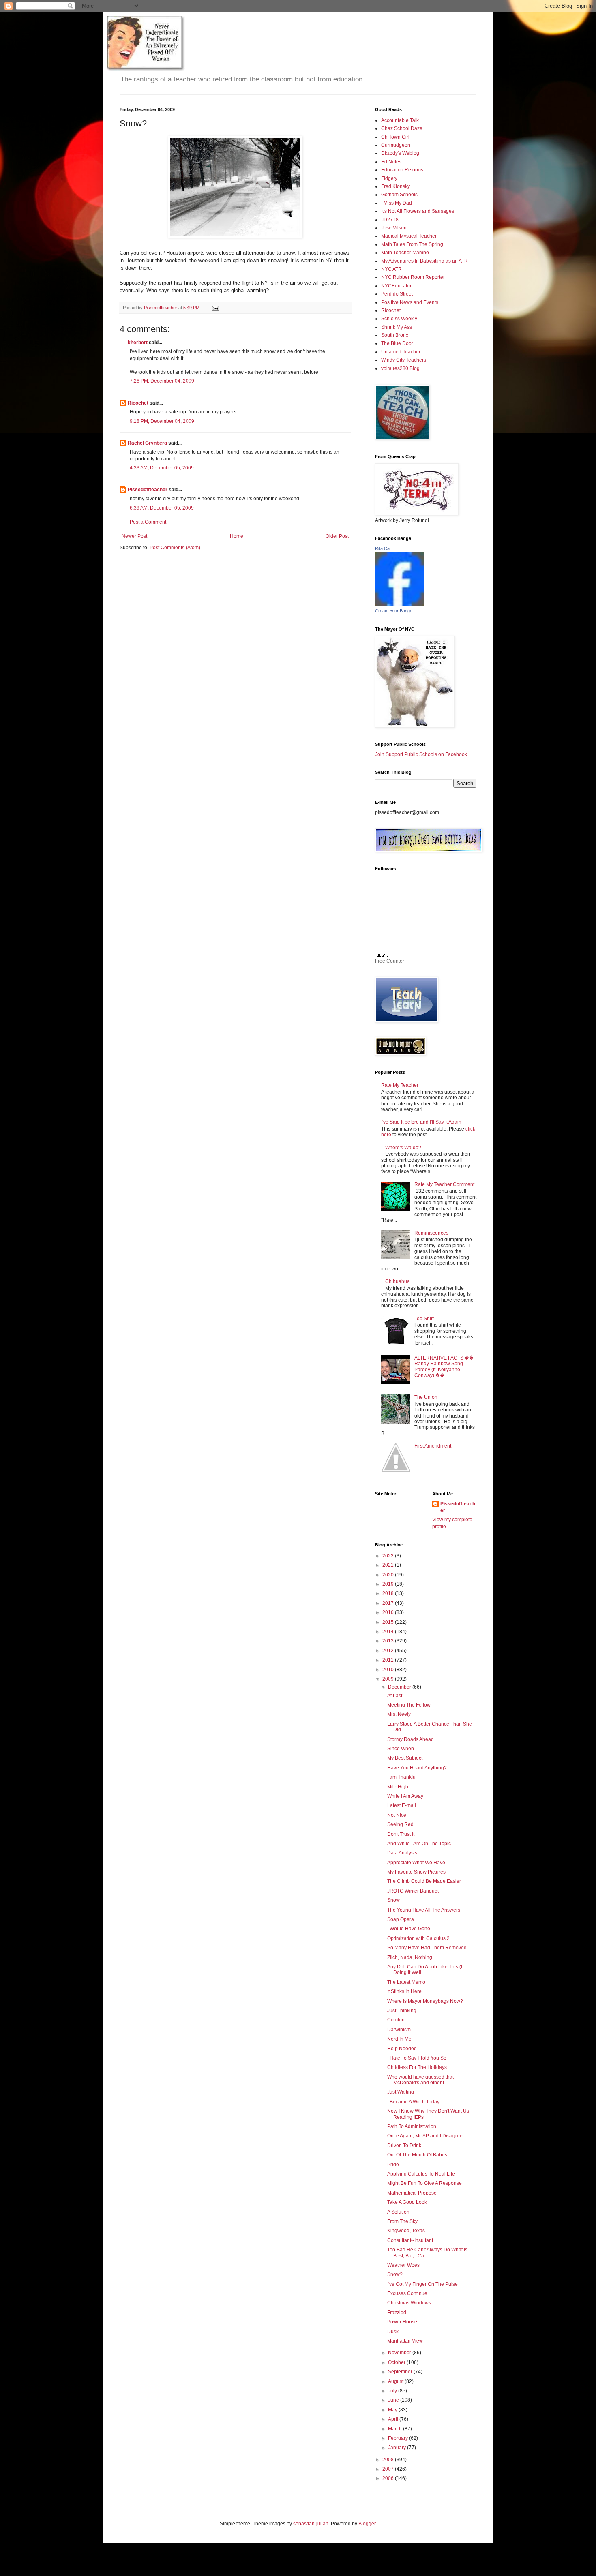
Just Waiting (401, 2092)
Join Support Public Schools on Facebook (421, 754)
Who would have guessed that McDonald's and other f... (420, 2080)
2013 (389, 1641)
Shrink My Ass (397, 327)
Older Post (337, 536)
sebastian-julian (311, 2524)
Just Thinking (402, 2011)
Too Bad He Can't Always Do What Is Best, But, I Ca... (427, 2253)
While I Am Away (405, 1796)
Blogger (367, 2524)
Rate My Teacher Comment (444, 1184)
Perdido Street (397, 294)
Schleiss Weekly (399, 319)
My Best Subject (405, 1758)
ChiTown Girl (395, 137)
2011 (389, 1660)
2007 (389, 2469)
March (396, 2429)
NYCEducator (396, 286)
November (400, 2353)
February (399, 2438)
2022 (389, 1556)
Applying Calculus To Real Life (421, 2174)
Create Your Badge (394, 611)
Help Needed (402, 2049)
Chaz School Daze (402, 128)
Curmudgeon (396, 145)
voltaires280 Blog (400, 368)
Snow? (395, 2274)
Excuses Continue (407, 2293)
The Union (426, 1397)
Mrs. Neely (399, 1714)
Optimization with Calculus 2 (418, 1938)
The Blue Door (397, 343)
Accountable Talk (400, 120)
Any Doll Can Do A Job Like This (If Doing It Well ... (425, 1970)
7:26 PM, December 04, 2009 (162, 381)
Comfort (396, 2020)
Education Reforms (402, 170)
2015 (389, 1622)
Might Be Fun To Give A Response (424, 2183)
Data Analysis (402, 1853)
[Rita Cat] (399, 604)
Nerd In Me (399, 2039)
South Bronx (395, 335)
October (397, 2362)
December (400, 1687)
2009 (389, 1679)
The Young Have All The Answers (424, 1910)
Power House (402, 2322)
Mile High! (398, 1787)
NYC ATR (391, 269)
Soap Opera (401, 1919)
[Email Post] (215, 308)
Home (237, 536)
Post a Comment (148, 522)
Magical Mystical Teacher (409, 236)
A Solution (398, 2212)
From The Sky (402, 2221)
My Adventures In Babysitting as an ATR (424, 261)
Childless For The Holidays (417, 2067)
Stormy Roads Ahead (411, 1739)
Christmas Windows (409, 2303)
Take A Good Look (407, 2202)
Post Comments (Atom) (175, 548)
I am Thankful (402, 1777)
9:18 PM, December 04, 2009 (162, 421)
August (396, 2381)
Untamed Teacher (401, 352)
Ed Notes (391, 162)
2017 (389, 1603)
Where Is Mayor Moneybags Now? (425, 2001)
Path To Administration (412, 2126)
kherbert (138, 343)
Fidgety (389, 178)
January (398, 2448)
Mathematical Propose (412, 2193)
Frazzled (397, 2313)
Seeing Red (400, 1824)
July (393, 2391)
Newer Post (134, 536)
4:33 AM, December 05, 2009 (162, 468)
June (394, 2400)
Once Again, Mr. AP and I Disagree (425, 2136)
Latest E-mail (402, 1805)
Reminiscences (431, 1233)
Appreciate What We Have (416, 1863)
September (401, 2372)
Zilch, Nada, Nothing (410, 1957)
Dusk (393, 2332)
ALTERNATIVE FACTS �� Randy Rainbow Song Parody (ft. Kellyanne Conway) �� (444, 1367)
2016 (389, 1612)
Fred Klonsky (396, 186)
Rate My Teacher (400, 1085)
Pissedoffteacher (148, 490)
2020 (389, 1575)
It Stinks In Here (404, 1991)
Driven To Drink (404, 2146)
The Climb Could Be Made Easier (424, 1881)
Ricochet (138, 403)
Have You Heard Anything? (417, 1768)
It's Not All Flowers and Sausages (418, 211)
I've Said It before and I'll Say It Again (421, 1122)
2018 (389, 1593)
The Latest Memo (406, 1982)
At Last (395, 1696)
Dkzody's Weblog (400, 153)
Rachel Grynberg (147, 443)
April (394, 2419)
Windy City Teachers (404, 360)
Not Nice (397, 1815)
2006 (389, 2478)
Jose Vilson (394, 228)
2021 (389, 1565)
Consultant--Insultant (410, 2240)
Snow (393, 1900)
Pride (393, 2165)
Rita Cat (383, 548)
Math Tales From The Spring (412, 244)
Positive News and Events (410, 302)
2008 (389, 2460)
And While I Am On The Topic (419, 1844)
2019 (389, 1584)
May (393, 2410)
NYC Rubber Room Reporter (413, 277)
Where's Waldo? (403, 1148)
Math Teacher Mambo (405, 253)
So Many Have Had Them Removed (427, 1948)
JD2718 (390, 220)
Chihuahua (398, 1281)
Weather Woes (403, 2265)
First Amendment (433, 1446)
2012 (389, 1651)
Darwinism (399, 2030)
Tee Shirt (424, 1319)
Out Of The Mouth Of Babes (417, 2155)
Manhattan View (405, 2341)
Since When (401, 1749)
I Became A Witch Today (413, 2102)
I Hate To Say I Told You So (417, 2058)
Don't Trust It (401, 1834)
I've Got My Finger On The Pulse (422, 2284)
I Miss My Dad (397, 203)
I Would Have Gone (409, 1929)
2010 (389, 1670)
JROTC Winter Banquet (413, 1891)
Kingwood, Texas (406, 2231)
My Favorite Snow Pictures (416, 1872)
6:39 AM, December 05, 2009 (162, 508)
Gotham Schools (399, 195)
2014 (389, 1632)
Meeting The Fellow (409, 1705)
